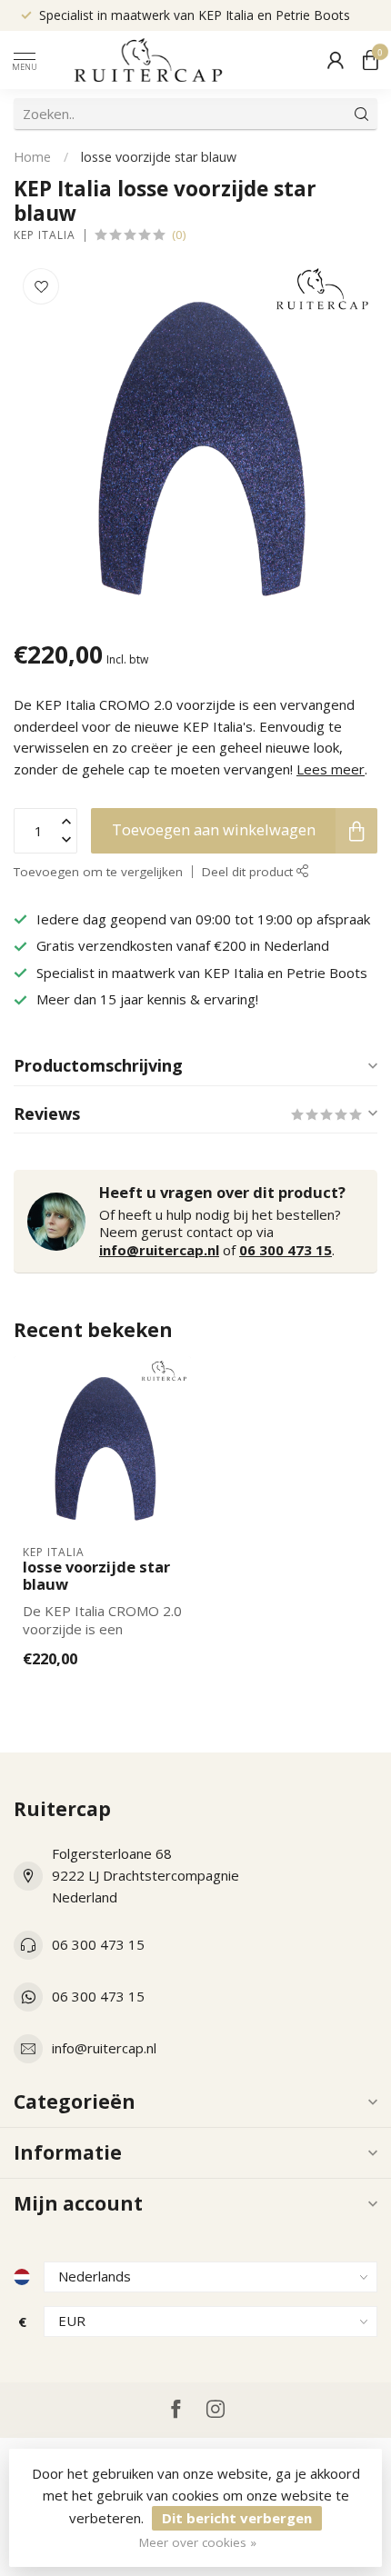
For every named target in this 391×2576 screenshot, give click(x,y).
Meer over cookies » (198, 2542)
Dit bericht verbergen (237, 2518)
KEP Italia (45, 235)
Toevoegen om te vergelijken (98, 872)
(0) (179, 235)
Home (32, 157)
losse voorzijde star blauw (159, 157)
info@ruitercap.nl (159, 1250)
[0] (370, 60)
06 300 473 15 (286, 1250)
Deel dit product (249, 872)
